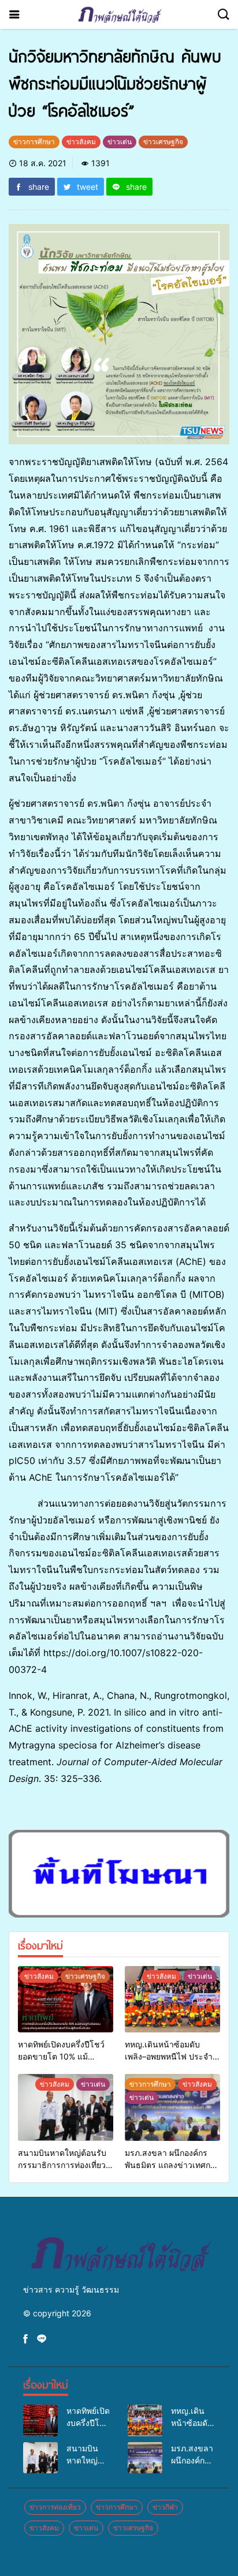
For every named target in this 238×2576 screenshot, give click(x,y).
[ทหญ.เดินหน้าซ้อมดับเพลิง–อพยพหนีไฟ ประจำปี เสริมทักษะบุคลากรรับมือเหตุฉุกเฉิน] (172, 2000)
